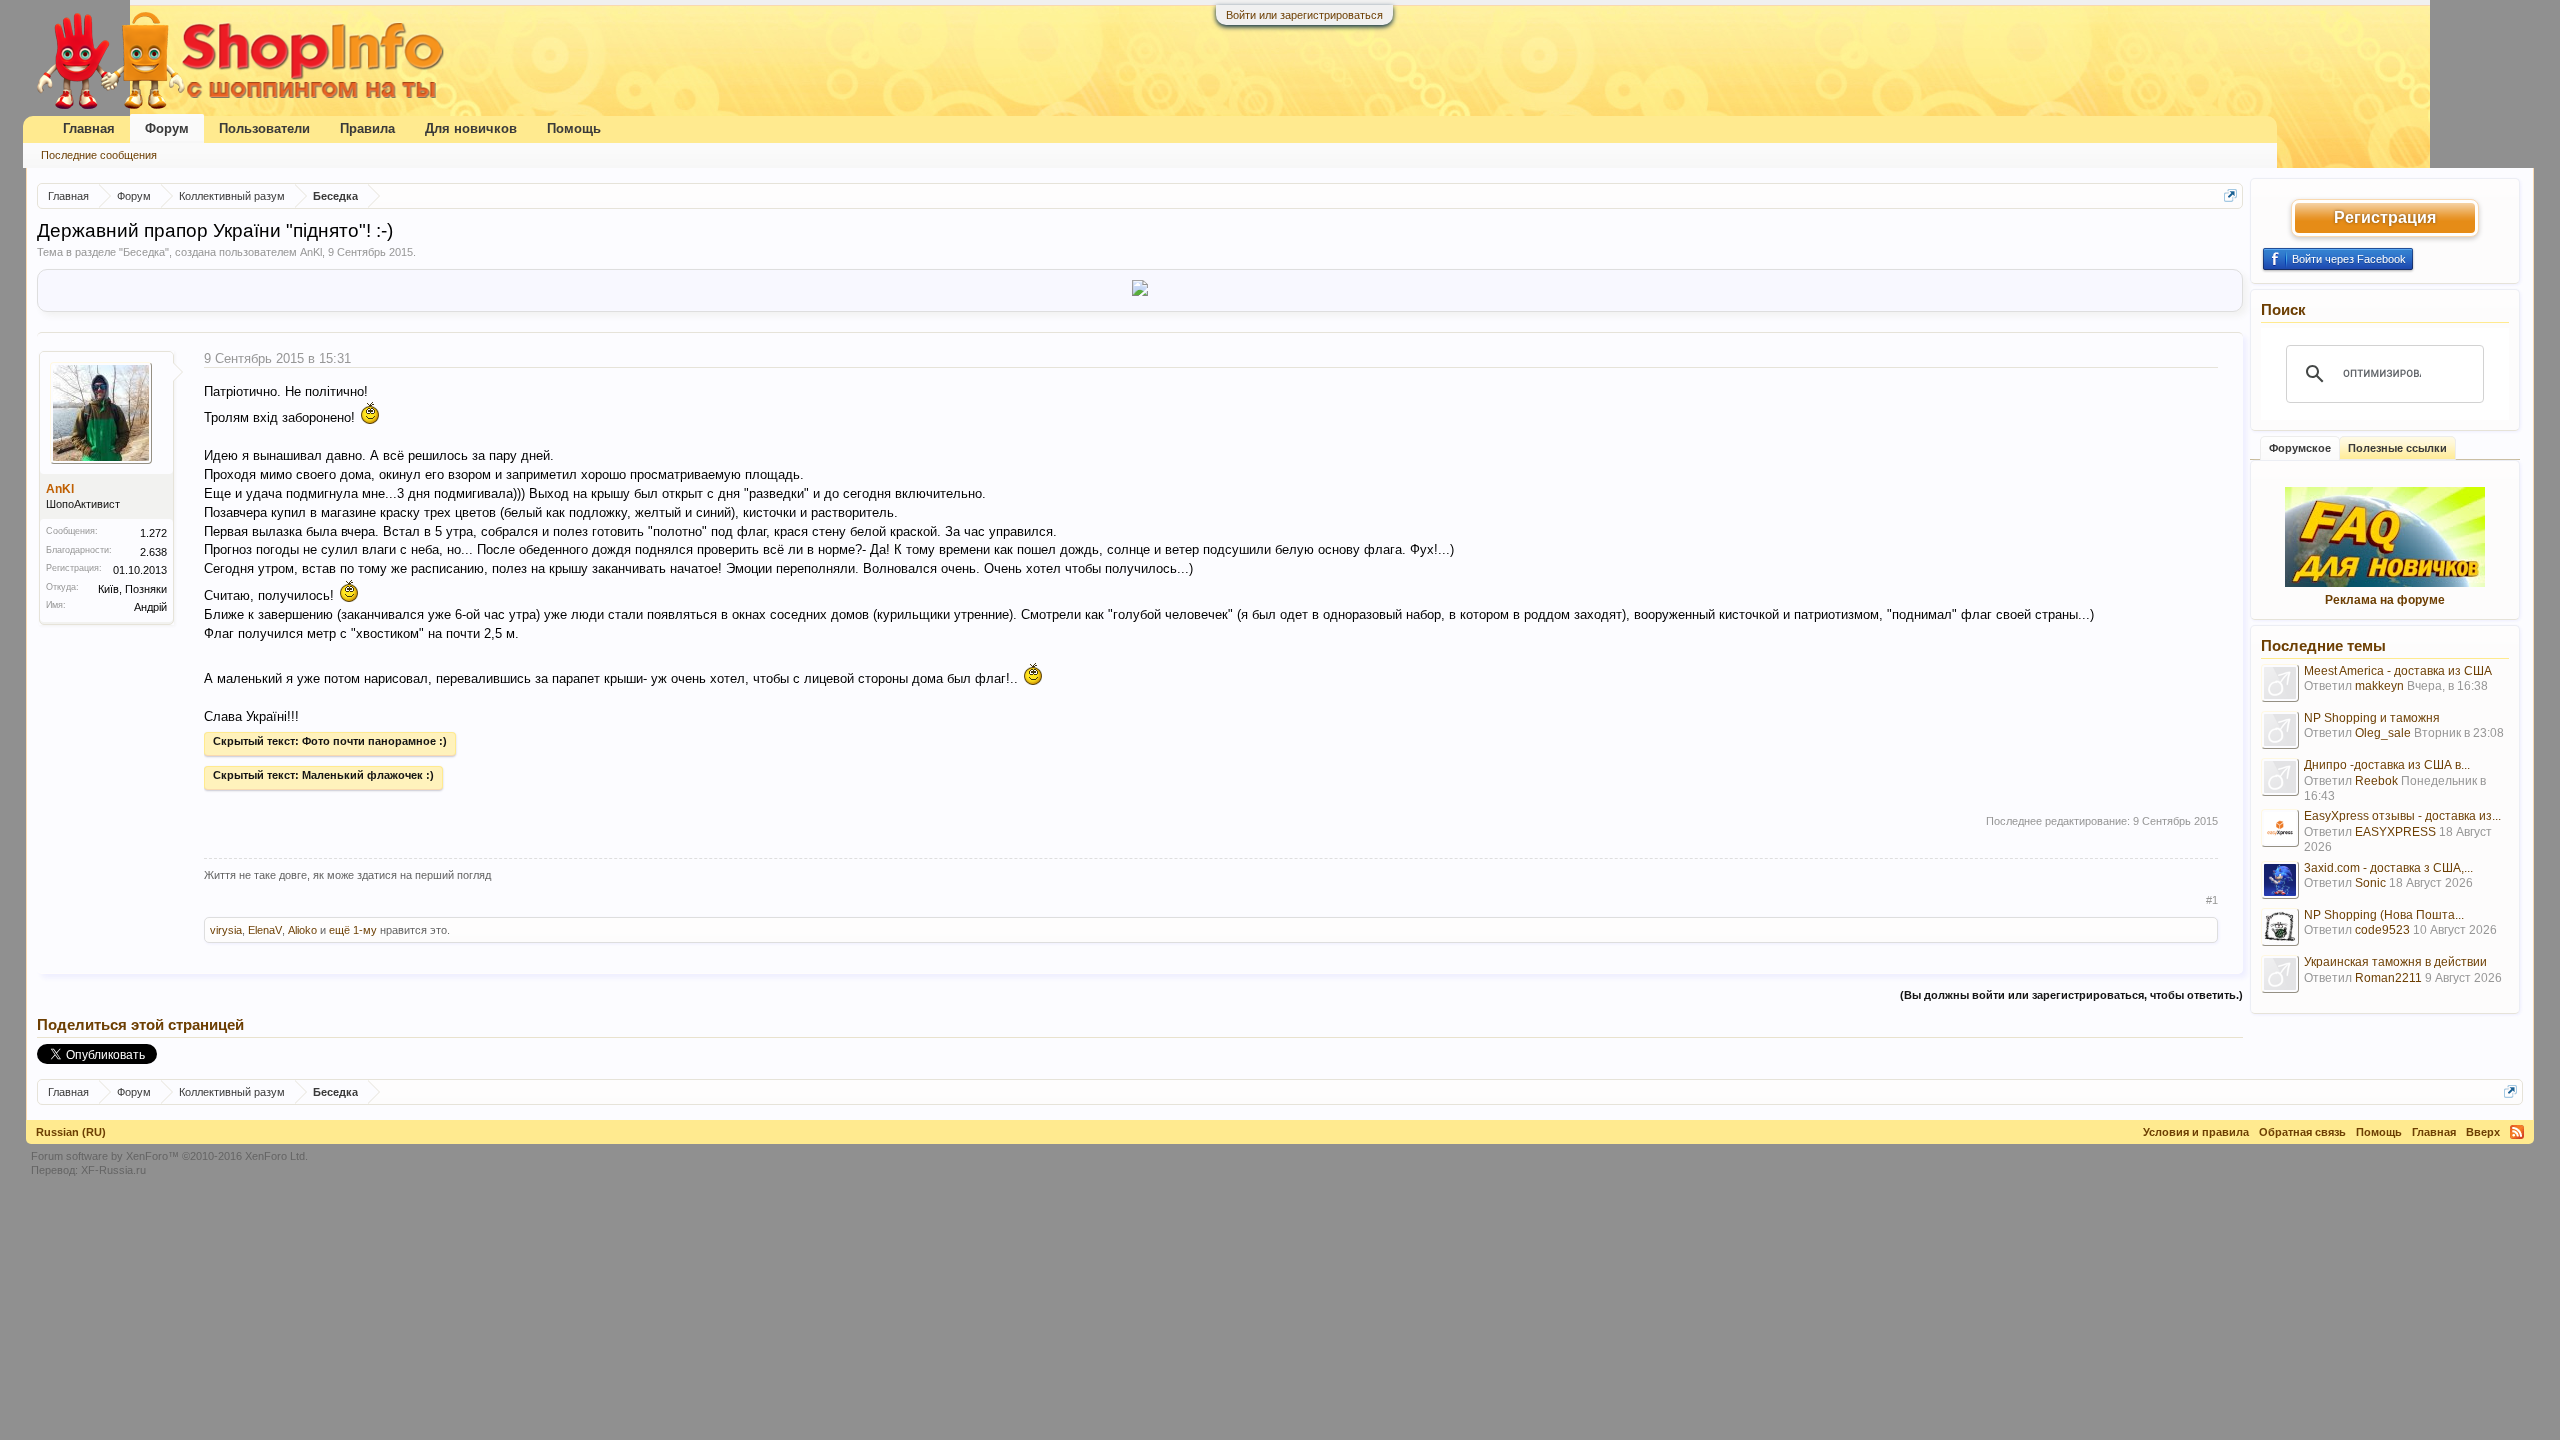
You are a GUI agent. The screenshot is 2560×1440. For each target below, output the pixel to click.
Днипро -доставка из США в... (2387, 765)
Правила (367, 128)
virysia (226, 930)
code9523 (2382, 930)
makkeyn (2379, 686)
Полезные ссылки (2397, 448)
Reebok (2376, 781)
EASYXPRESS (2395, 832)
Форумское (2300, 448)
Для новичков (471, 128)
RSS (2517, 1132)
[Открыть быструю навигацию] (2230, 195)
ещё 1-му (353, 930)
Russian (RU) (71, 1132)
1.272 (153, 533)
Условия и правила (2196, 1132)
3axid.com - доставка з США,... (2388, 868)
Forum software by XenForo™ (169, 1156)
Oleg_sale (2383, 733)
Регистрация (2385, 217)
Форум (167, 128)
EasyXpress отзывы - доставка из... (2402, 816)
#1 (2212, 900)
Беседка (144, 252)
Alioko (302, 930)
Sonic (2370, 883)
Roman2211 (2388, 978)
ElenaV (265, 930)
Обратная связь (2302, 1132)
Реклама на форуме (2385, 600)
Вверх (2483, 1132)
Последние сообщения (99, 155)
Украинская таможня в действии (2395, 962)
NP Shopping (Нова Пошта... (2384, 915)
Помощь (574, 128)
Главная (89, 128)
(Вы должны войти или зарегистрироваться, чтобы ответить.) (2071, 995)
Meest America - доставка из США (2398, 671)
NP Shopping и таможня (2372, 718)
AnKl (311, 252)
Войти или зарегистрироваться (1304, 15)
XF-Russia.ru (113, 1170)
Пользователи (264, 128)
